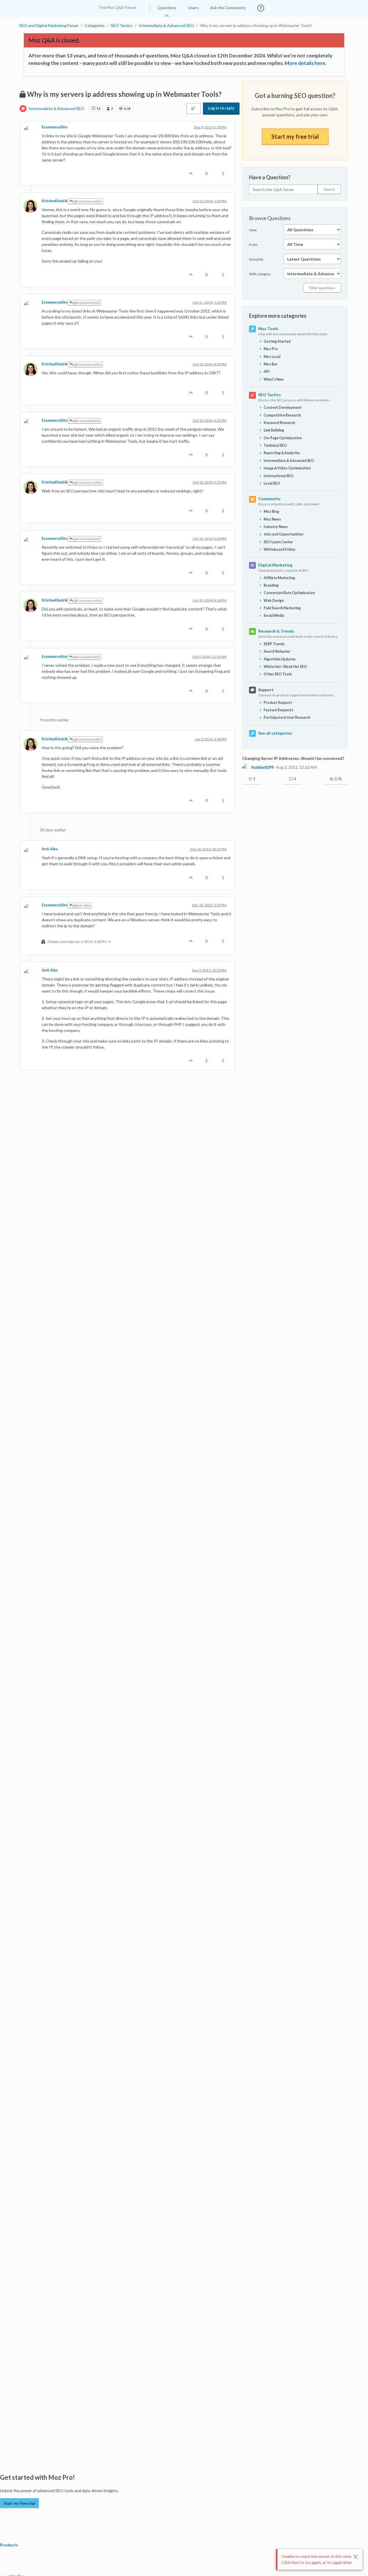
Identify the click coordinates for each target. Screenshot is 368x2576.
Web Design (274, 601)
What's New (274, 379)
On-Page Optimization (283, 438)
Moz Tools (268, 328)
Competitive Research (282, 415)
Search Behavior (277, 651)
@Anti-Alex (82, 905)
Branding (271, 585)
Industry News (276, 527)
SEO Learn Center (278, 542)
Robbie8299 (262, 767)
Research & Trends (276, 631)
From (253, 245)
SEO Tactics (270, 395)
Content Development (283, 408)
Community (269, 499)
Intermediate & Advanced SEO (56, 108)
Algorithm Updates (280, 659)
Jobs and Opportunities (283, 534)
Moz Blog (271, 511)
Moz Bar (271, 364)
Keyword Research (279, 423)
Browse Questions (270, 218)
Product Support (278, 703)
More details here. (305, 63)
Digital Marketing (275, 565)
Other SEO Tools (278, 674)
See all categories (275, 733)
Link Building (274, 430)
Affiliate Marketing (279, 578)
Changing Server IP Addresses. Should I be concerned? (293, 758)
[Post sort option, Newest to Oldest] (193, 109)
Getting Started (277, 341)
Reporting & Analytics (282, 453)
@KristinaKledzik (86, 303)
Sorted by (256, 259)
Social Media (274, 615)
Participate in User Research (287, 717)
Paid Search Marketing (282, 608)
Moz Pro (271, 349)
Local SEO (272, 483)
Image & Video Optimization (287, 468)
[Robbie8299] (246, 767)
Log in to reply (221, 108)
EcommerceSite (54, 127)
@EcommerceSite (87, 201)
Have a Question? (270, 177)
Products (9, 2545)
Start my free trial (295, 136)
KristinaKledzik (55, 201)
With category (260, 274)
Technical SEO (275, 445)
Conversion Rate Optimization (289, 593)
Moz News (272, 519)
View (253, 230)
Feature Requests (278, 710)
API (267, 372)
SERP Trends (274, 644)
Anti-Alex (50, 849)
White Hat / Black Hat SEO (285, 667)
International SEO (279, 476)
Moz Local (272, 357)
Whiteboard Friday (280, 549)
